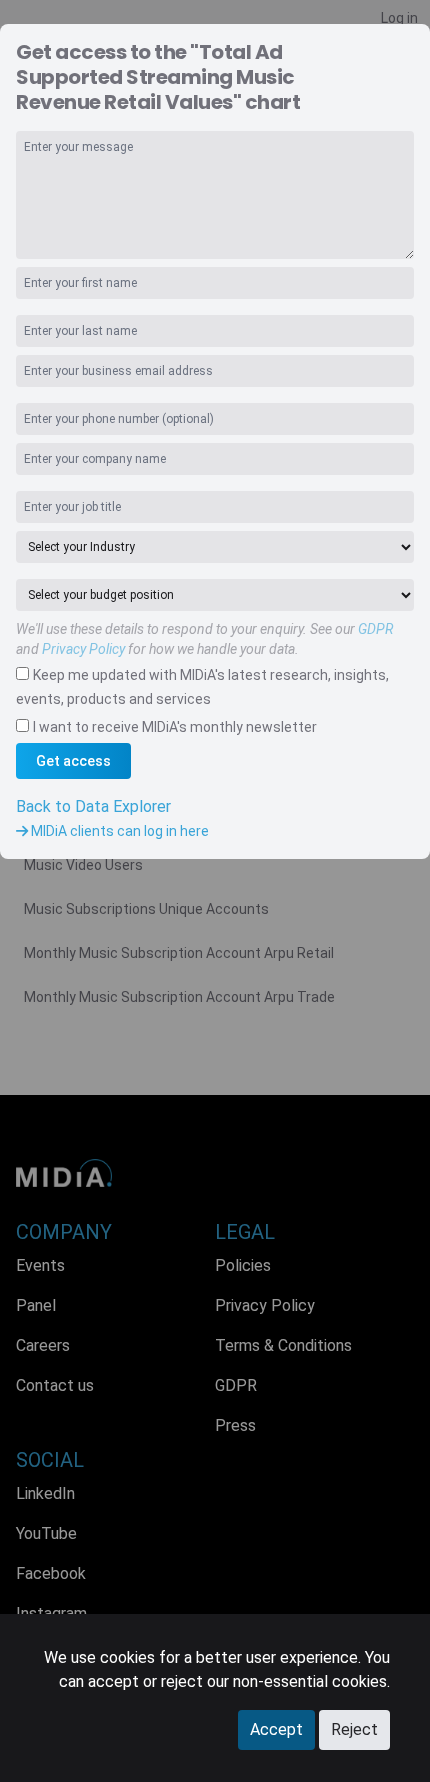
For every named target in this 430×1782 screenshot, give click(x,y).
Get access (73, 761)
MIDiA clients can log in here (118, 831)
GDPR (375, 629)
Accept (276, 1729)
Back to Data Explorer (93, 806)
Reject (354, 1729)
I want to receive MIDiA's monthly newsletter (175, 727)
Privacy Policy (83, 649)
